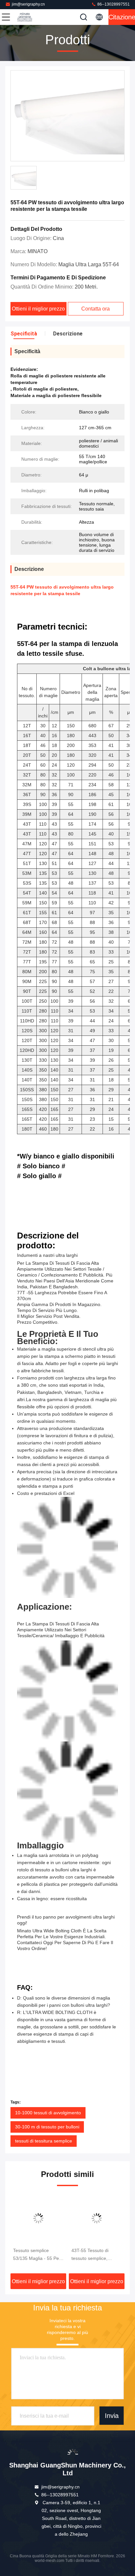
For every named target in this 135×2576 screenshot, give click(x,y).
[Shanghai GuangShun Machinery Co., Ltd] (28, 17)
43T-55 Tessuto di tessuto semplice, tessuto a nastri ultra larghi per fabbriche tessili (93, 2255)
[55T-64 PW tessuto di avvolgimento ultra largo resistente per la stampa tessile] (67, 116)
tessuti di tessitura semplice (44, 2141)
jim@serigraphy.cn (28, 4)
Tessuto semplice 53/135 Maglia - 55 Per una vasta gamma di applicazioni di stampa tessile (37, 2255)
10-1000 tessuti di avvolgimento (48, 2113)
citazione (122, 17)
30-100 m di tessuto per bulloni (47, 2127)
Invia (112, 2416)
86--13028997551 (113, 4)
